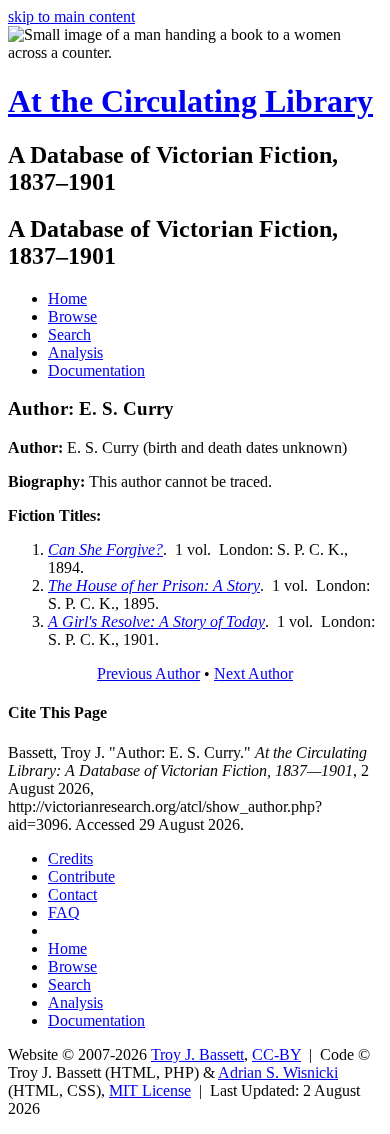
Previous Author (148, 673)
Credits (70, 858)
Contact (72, 894)
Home (67, 298)
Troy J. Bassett (197, 1054)
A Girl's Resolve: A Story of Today (156, 621)
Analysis (75, 352)
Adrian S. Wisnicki (278, 1072)
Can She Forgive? (105, 549)
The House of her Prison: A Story (154, 585)
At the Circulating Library (190, 101)
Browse (72, 316)
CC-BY (276, 1054)
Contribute (81, 876)
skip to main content (71, 16)
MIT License (150, 1090)
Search (69, 334)
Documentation (96, 370)
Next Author (253, 673)
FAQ (64, 912)
